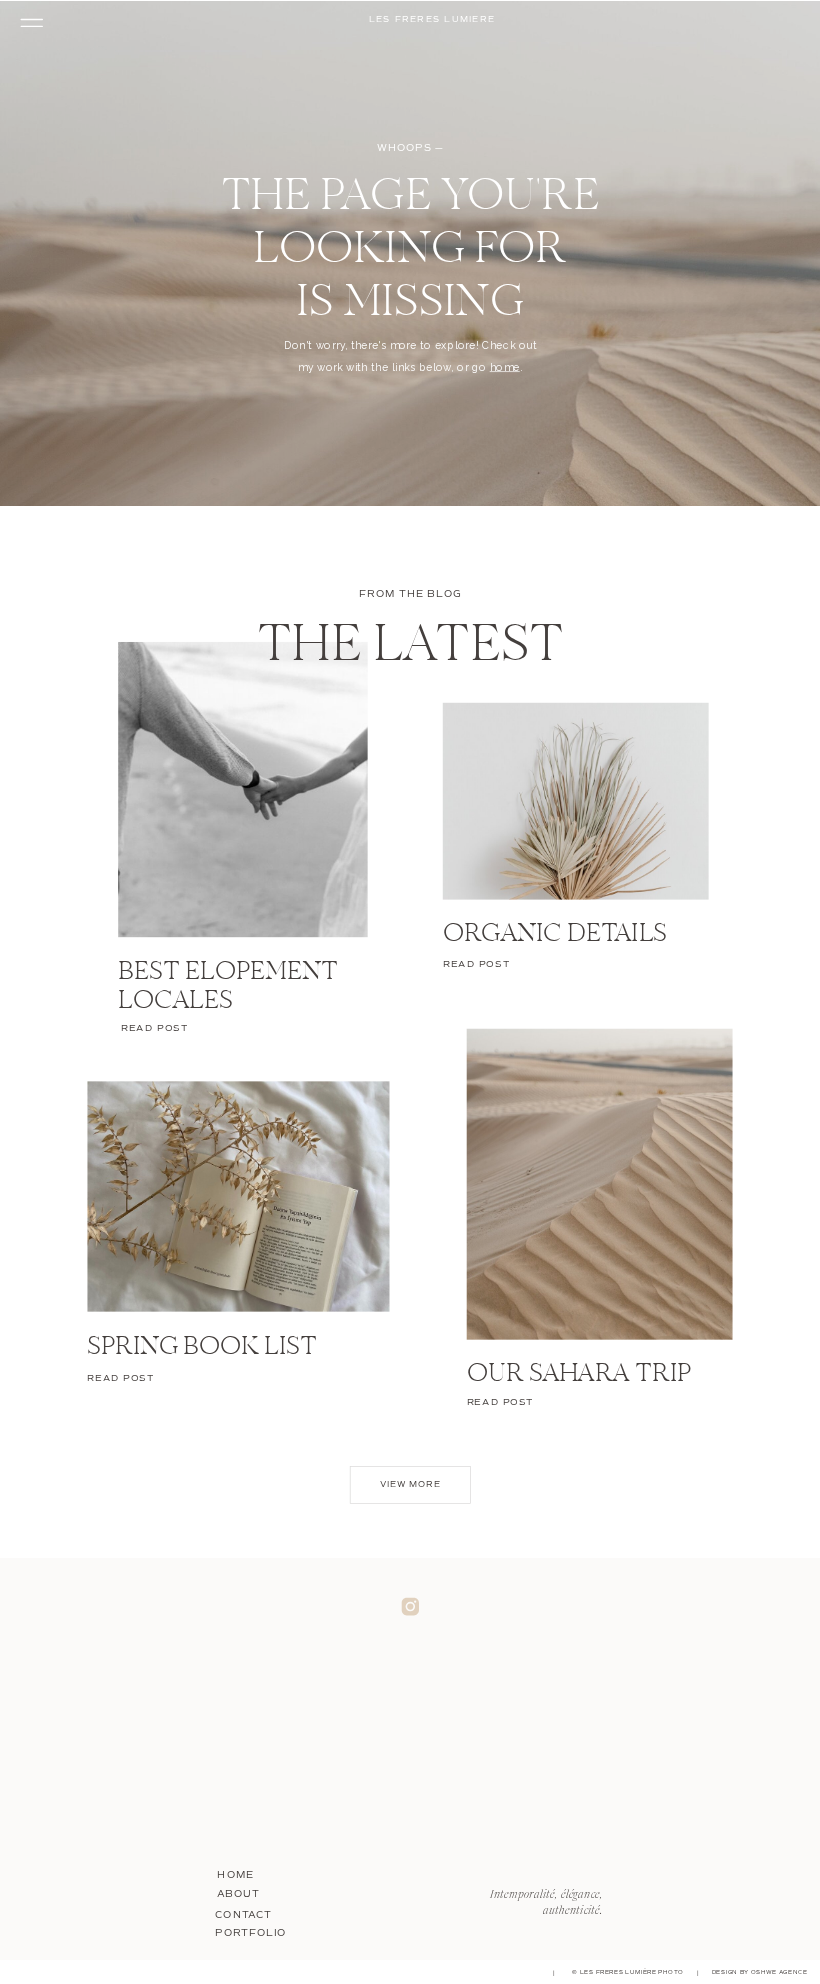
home (505, 366)
